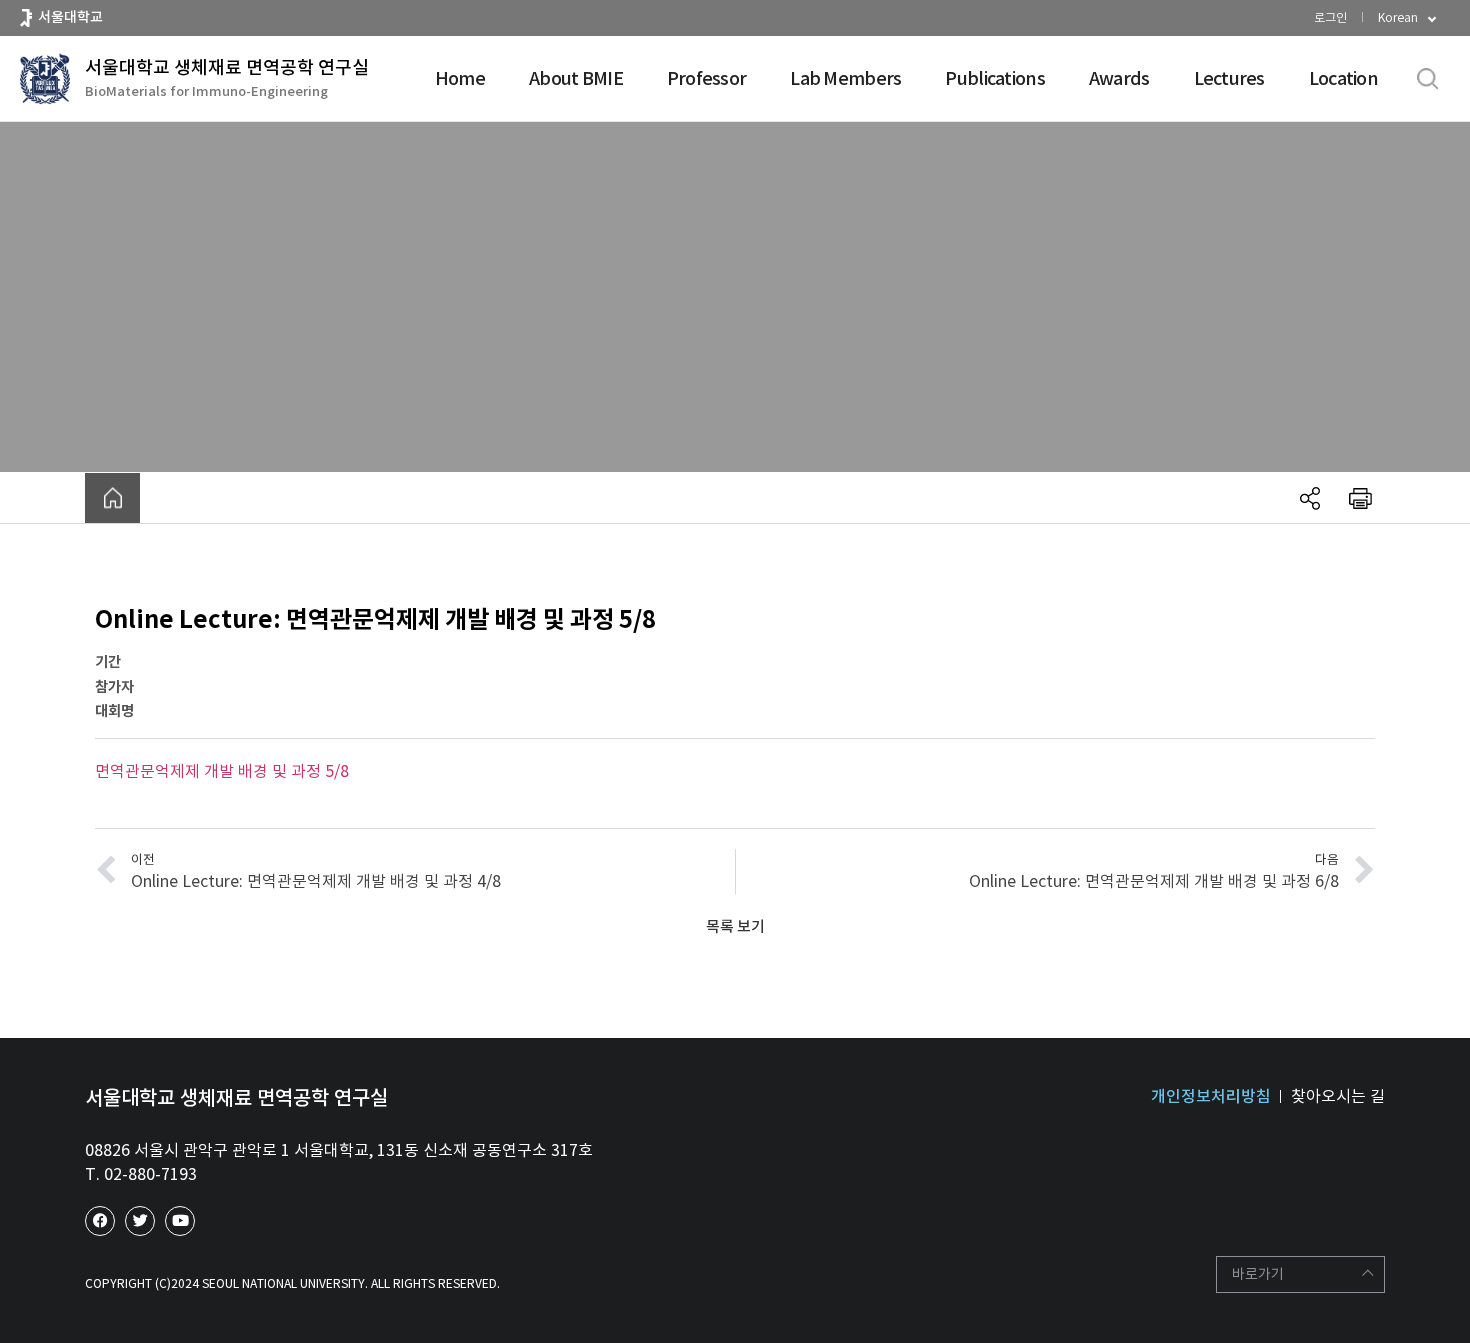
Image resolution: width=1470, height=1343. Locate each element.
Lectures (1229, 78)
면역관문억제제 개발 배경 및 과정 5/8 (222, 771)
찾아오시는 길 (1338, 1096)
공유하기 (1310, 498)
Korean (1398, 17)
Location (1343, 78)
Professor (707, 78)
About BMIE (576, 78)
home (112, 498)
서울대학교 (70, 17)
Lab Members (845, 78)
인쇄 (1360, 498)
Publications (994, 78)
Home (460, 78)
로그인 (1330, 17)
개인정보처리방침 (1211, 1096)
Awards (1119, 78)
